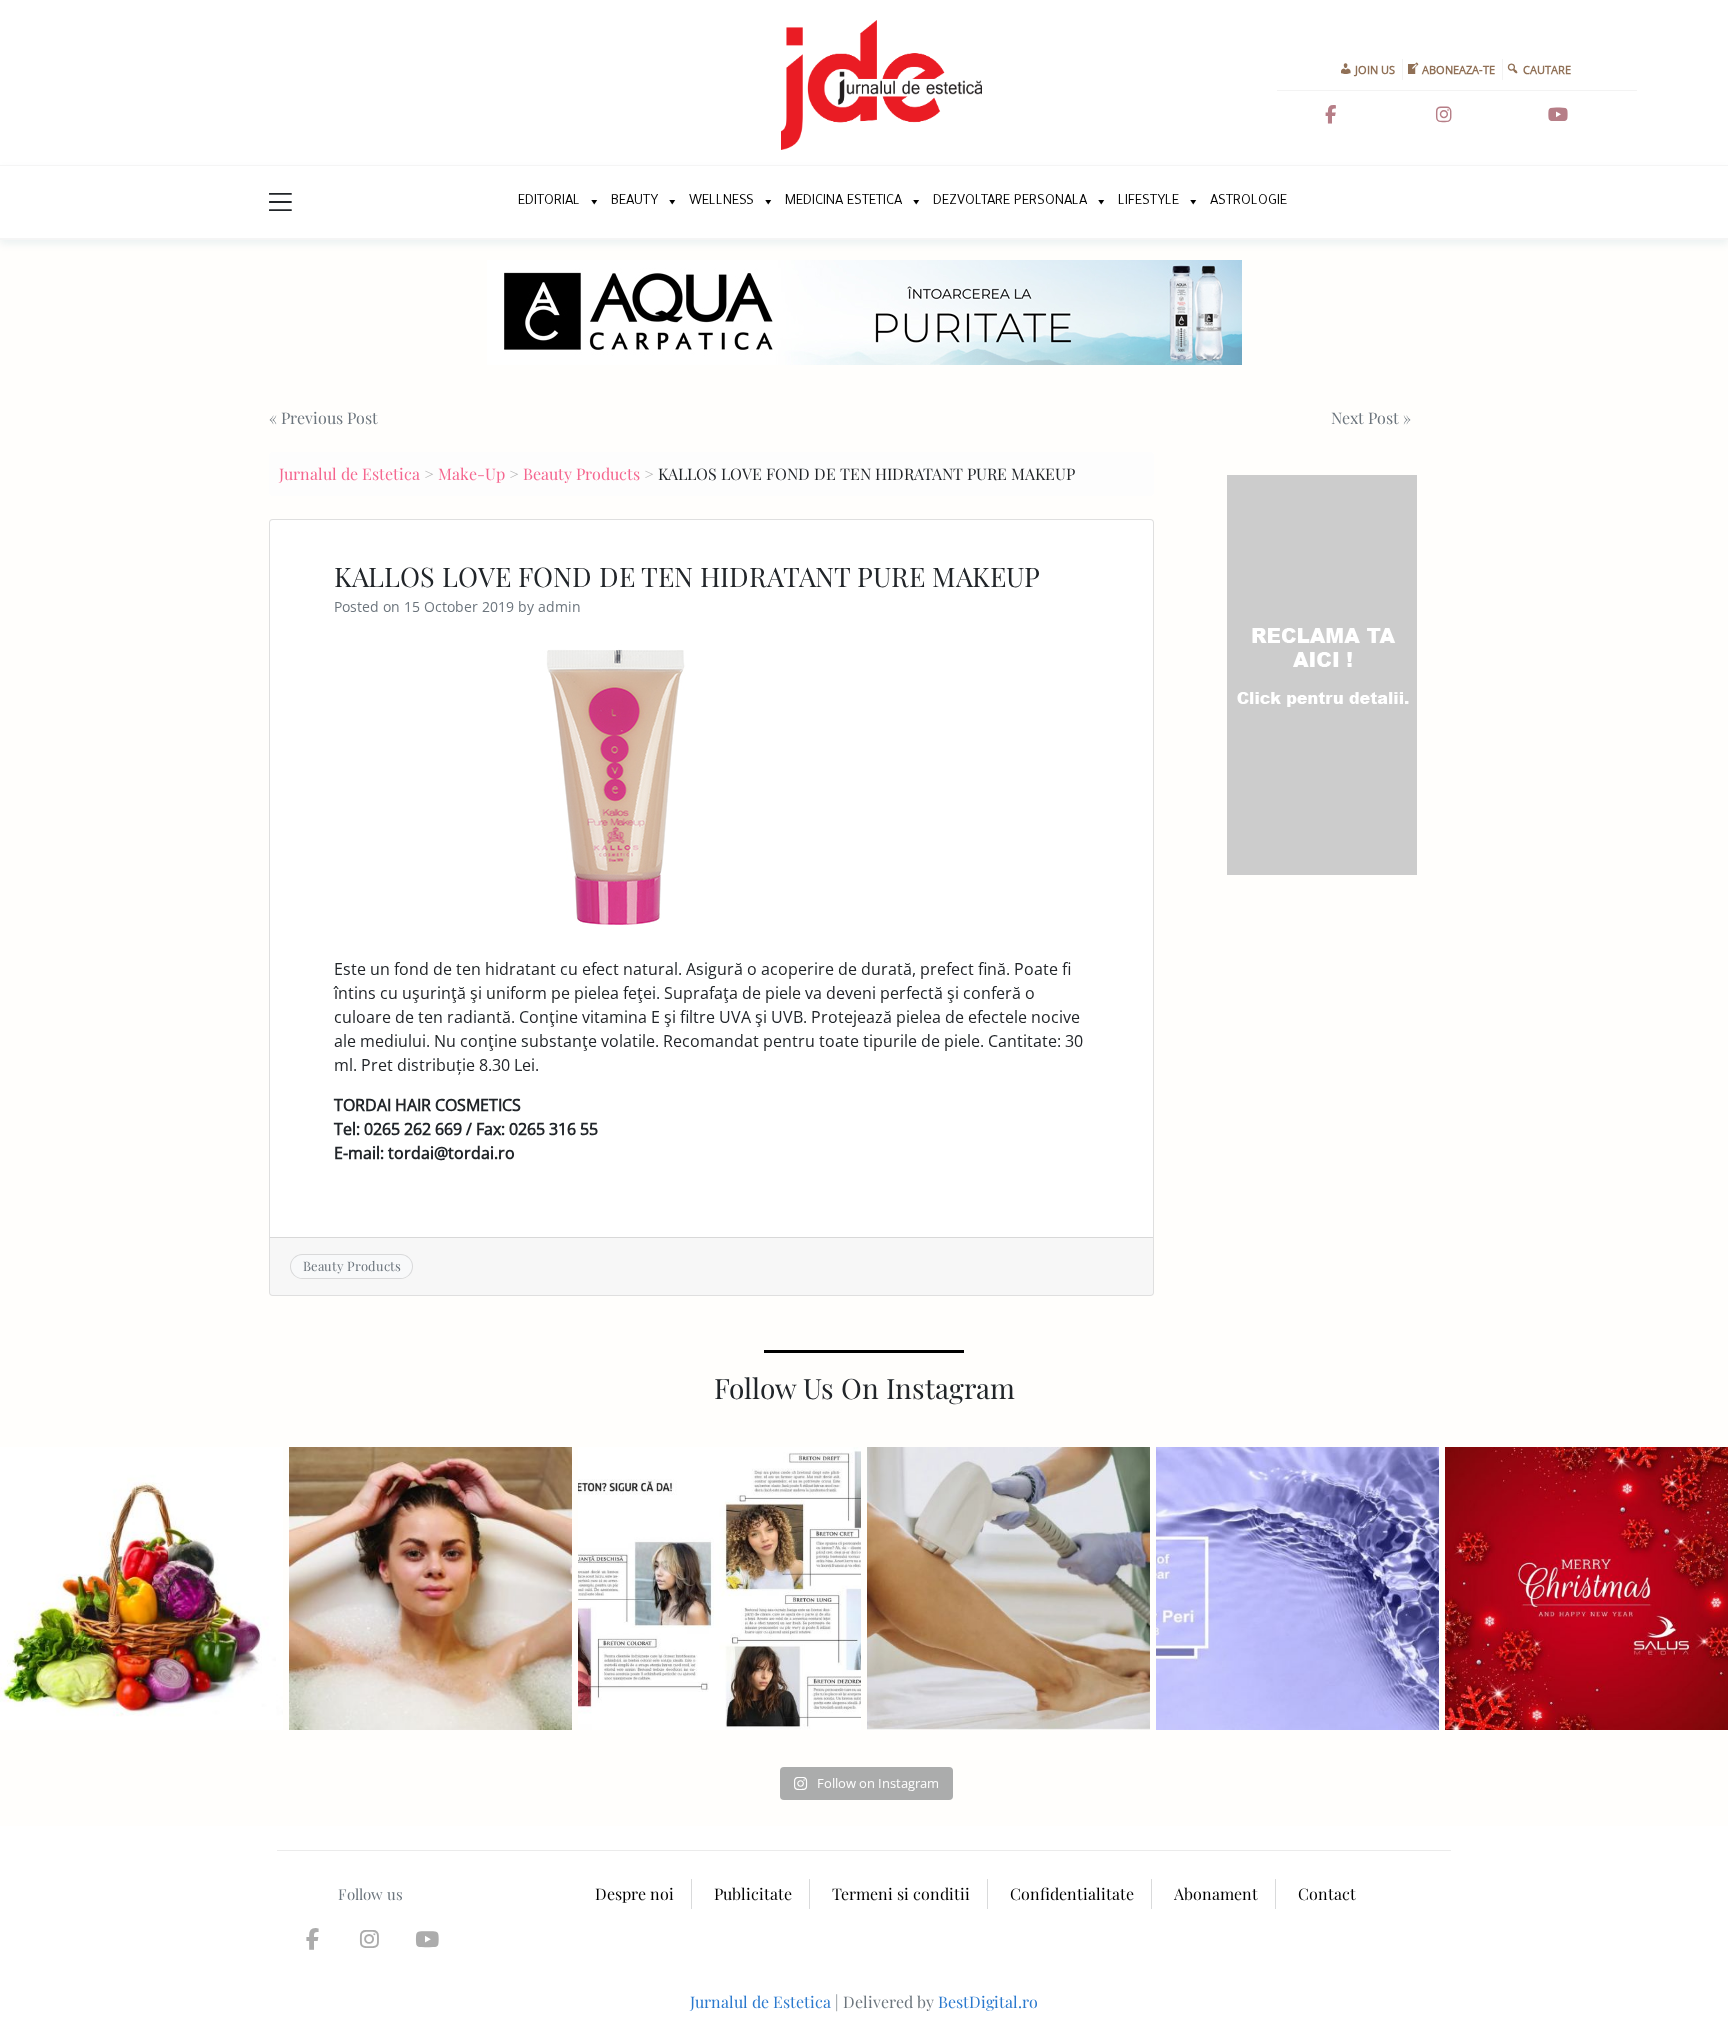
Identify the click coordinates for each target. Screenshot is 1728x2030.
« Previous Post (323, 417)
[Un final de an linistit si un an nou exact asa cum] (1586, 1588)
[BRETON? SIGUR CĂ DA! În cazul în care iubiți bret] (719, 1588)
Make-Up (471, 473)
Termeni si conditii (901, 1893)
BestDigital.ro (988, 2001)
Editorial (549, 201)
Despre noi (634, 1893)
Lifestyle (1148, 201)
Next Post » (1371, 417)
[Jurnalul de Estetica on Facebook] (1331, 115)
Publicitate (753, 1893)
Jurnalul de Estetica (349, 473)
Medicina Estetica (843, 201)
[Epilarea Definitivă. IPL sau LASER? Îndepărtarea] (1008, 1588)
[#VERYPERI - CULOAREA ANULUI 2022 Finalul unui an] (1297, 1588)
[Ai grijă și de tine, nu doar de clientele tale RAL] (430, 1588)
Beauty (634, 201)
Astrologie (1248, 201)
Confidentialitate (1072, 1893)
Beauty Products (581, 473)
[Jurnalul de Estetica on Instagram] (1444, 115)
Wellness (721, 201)
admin (559, 606)
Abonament (1216, 1893)
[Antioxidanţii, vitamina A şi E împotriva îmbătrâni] (141, 1588)
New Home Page (481, 202)
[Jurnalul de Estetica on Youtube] (1558, 115)
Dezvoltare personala (1010, 201)
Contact (1327, 1893)
